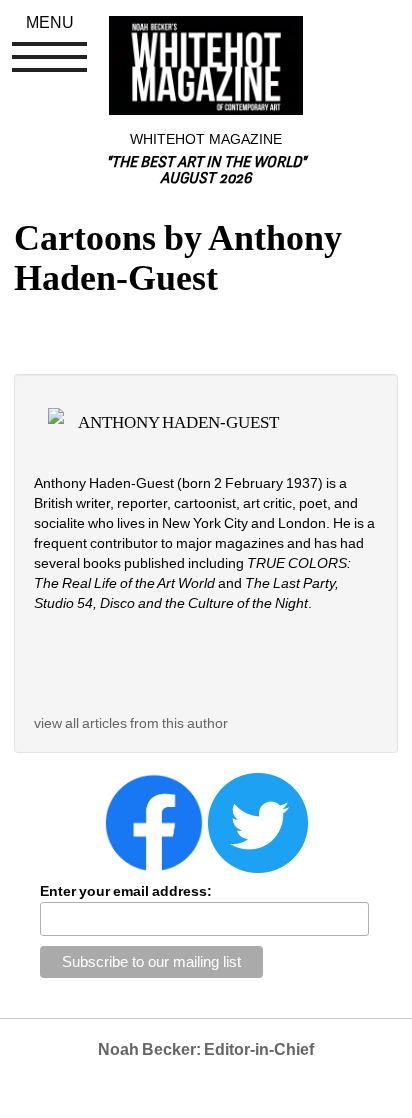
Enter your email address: (126, 891)
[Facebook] (154, 821)
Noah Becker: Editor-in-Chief (206, 1049)
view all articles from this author (131, 723)
